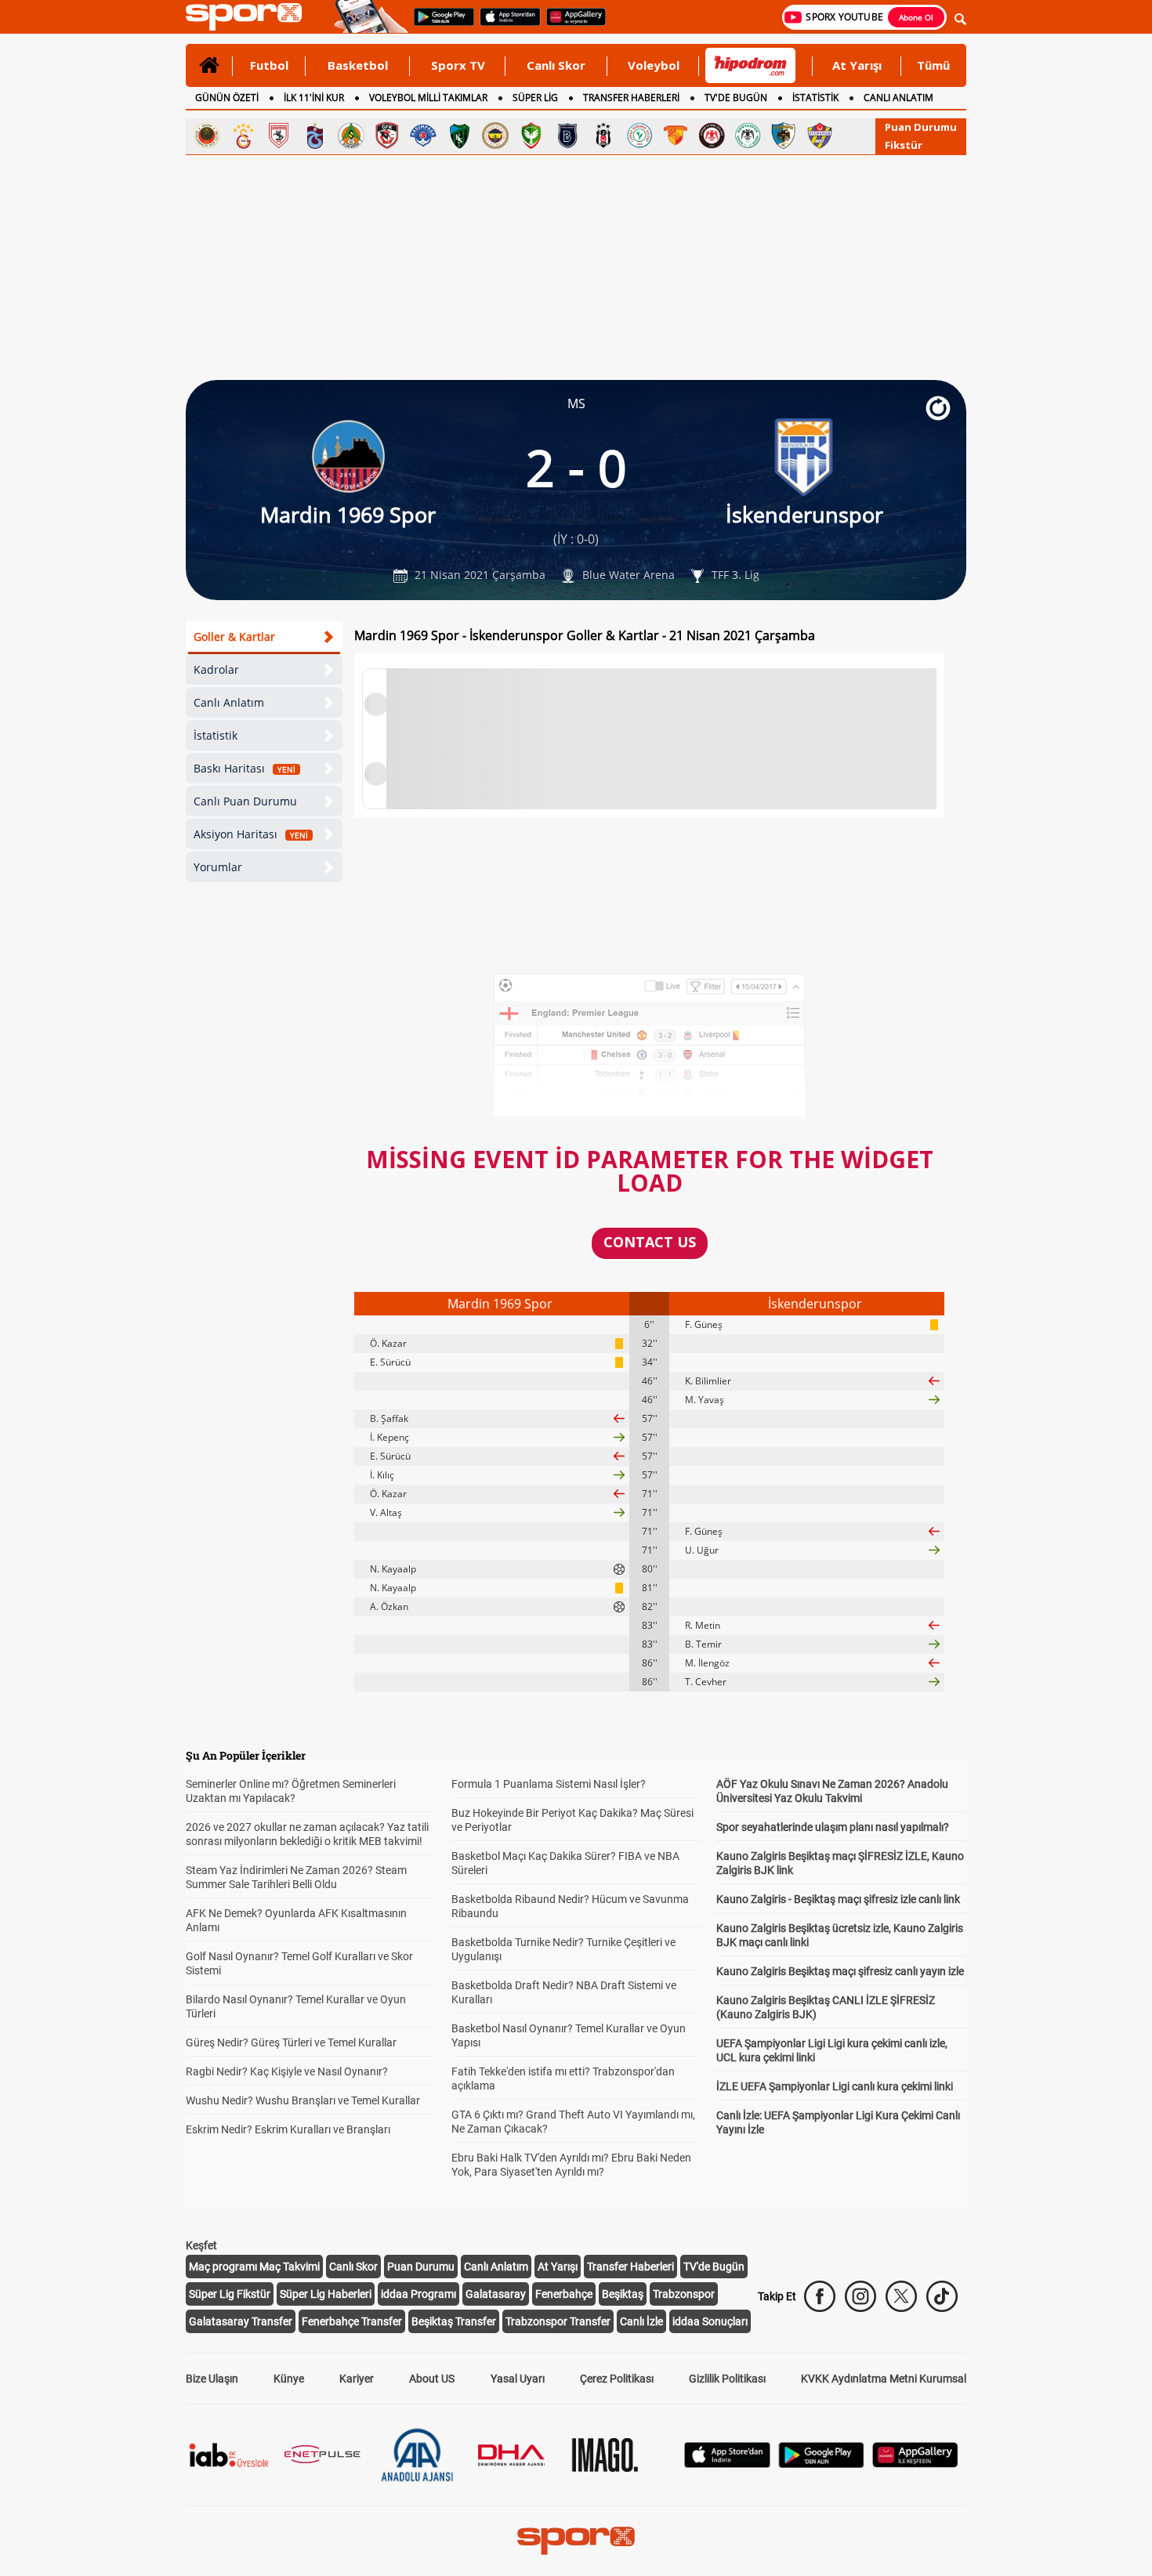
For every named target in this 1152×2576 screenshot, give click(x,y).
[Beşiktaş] (603, 136)
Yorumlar (218, 867)
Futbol (269, 65)
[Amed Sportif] (531, 136)
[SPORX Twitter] (901, 2296)
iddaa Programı (418, 2294)
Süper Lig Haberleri (326, 2294)
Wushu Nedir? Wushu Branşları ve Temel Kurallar (303, 2100)
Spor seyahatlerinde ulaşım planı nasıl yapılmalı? (833, 1827)
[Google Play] (821, 2464)
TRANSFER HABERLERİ (631, 98)
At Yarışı (857, 65)
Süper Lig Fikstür (230, 2294)
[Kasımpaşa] (423, 136)
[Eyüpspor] (820, 136)
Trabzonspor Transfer (558, 2321)
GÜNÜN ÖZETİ (227, 98)
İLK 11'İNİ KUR (314, 98)
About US (432, 2379)
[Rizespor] (639, 136)
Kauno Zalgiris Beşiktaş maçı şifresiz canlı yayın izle (840, 1971)
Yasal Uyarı (518, 2379)
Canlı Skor (556, 65)
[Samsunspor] (279, 136)
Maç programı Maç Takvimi (254, 2267)
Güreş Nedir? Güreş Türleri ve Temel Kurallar (291, 2042)
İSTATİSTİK (815, 98)
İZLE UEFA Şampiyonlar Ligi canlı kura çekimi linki (835, 2086)
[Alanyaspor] (351, 136)
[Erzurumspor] (784, 136)
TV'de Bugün (714, 2267)
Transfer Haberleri (630, 2267)
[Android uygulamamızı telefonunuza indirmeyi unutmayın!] (439, 24)
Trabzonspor (684, 2294)
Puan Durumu (921, 127)
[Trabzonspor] (315, 136)
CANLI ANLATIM (898, 98)
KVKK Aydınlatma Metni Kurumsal (884, 2379)
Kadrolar (216, 669)
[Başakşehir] (567, 136)
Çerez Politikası (617, 2379)
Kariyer (357, 2379)
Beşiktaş (623, 2294)
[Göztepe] (676, 136)
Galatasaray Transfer (241, 2321)
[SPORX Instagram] (860, 2296)
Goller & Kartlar (234, 637)
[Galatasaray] (243, 136)
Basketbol (358, 65)
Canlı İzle (641, 2321)
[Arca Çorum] (712, 136)
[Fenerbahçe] (495, 136)
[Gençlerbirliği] (207, 136)
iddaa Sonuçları (710, 2321)
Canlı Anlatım (229, 702)
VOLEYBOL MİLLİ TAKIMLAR (428, 98)
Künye (289, 2379)
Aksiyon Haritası (251, 834)
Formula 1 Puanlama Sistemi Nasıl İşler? (549, 1784)
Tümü (933, 65)
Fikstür (904, 145)
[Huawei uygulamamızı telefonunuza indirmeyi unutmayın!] (571, 24)
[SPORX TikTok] (942, 2296)
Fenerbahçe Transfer (352, 2321)
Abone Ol (916, 17)
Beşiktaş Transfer (454, 2321)
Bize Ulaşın (212, 2379)
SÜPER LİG (535, 98)
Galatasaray (496, 2294)
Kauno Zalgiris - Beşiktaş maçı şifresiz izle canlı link (838, 1899)
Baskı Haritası (245, 768)
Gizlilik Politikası (727, 2379)
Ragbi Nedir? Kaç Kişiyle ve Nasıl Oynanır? (287, 2071)
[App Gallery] (915, 2464)
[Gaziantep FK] (387, 136)
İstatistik (216, 735)
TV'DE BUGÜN (736, 98)
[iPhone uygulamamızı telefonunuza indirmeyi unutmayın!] (505, 24)
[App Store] (727, 2464)
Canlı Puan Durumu (245, 801)
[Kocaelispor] (459, 136)
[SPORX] (576, 2541)
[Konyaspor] (748, 136)
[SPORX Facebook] (820, 2296)
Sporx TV (458, 65)
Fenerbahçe (564, 2294)
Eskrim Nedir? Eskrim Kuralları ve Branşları (288, 2129)
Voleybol (654, 65)
